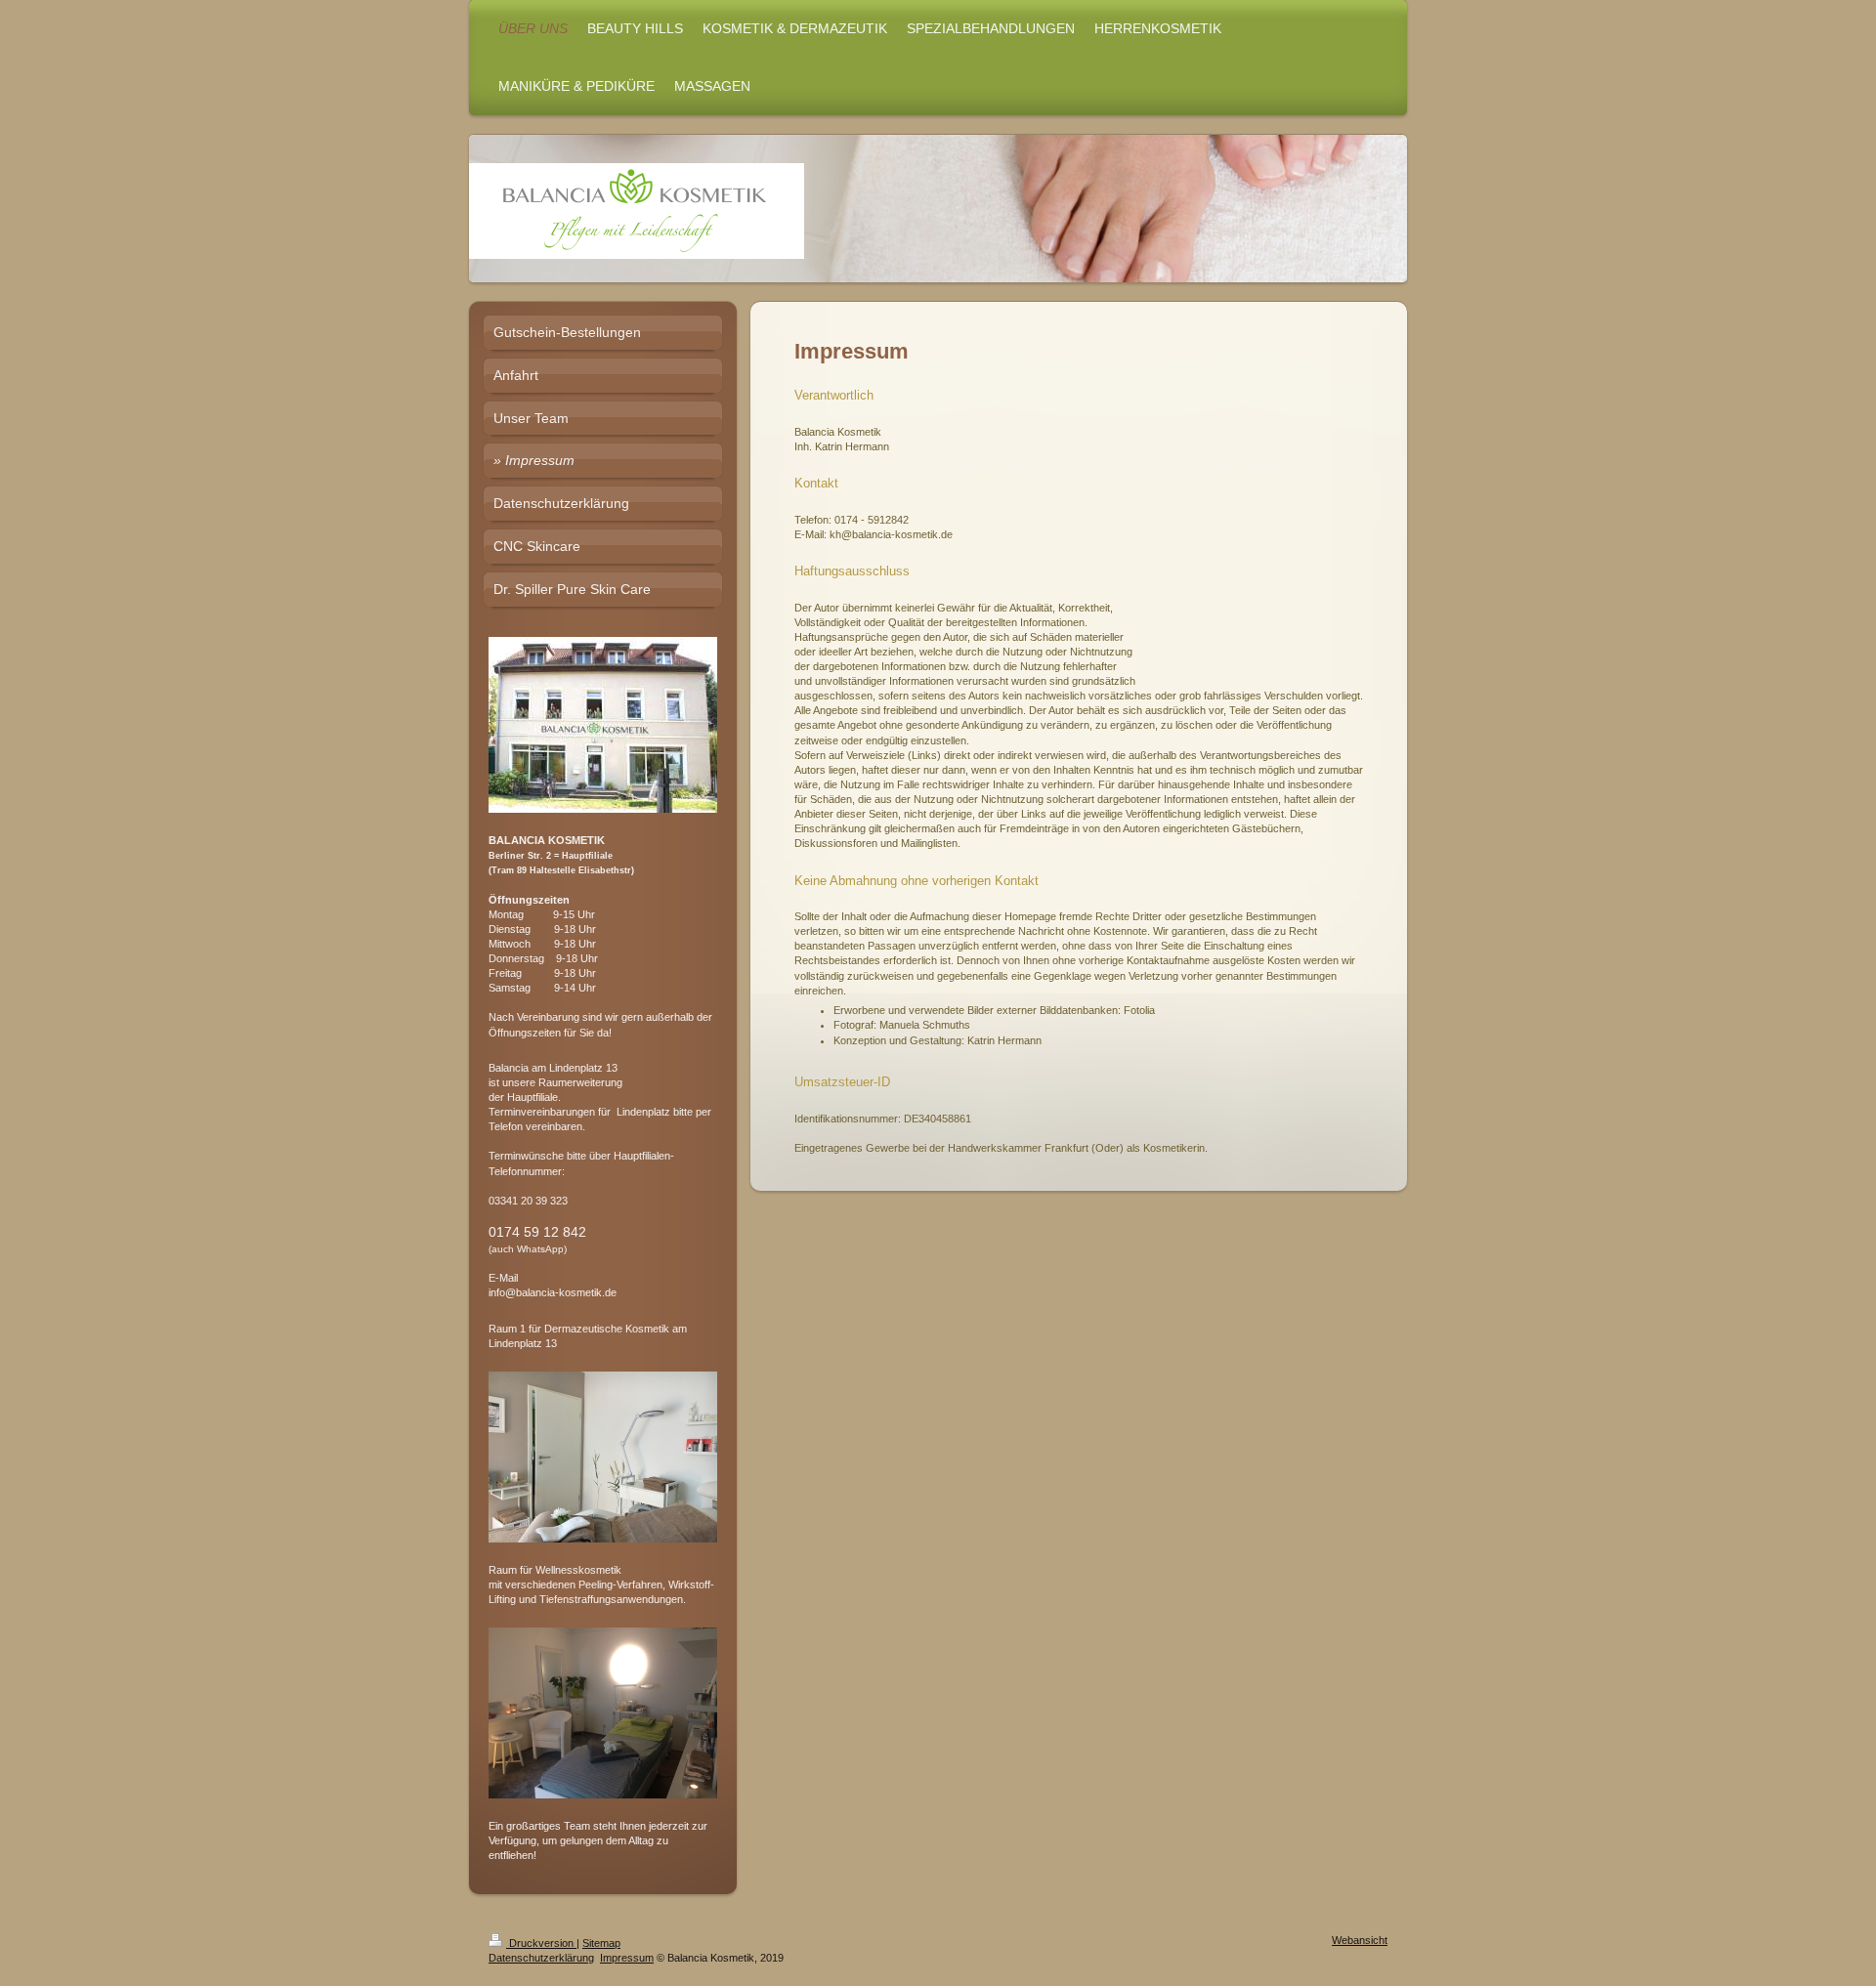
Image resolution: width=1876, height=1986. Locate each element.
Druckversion (541, 1943)
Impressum (627, 1958)
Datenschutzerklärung (541, 1958)
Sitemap (601, 1943)
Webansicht (1360, 1940)
